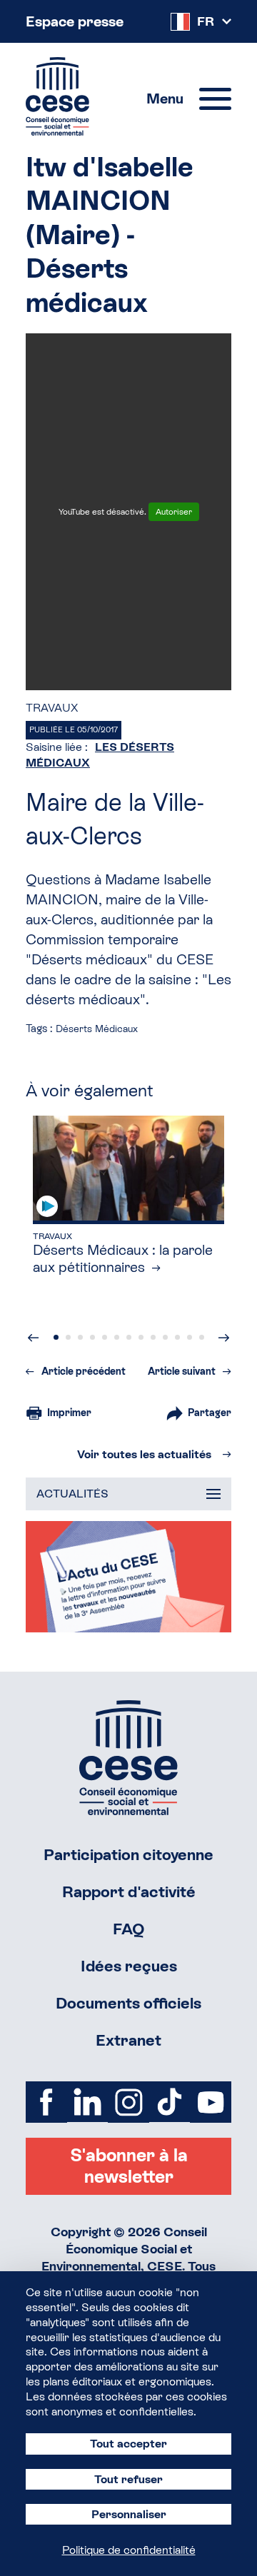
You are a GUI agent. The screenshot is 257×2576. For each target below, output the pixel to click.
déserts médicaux (97, 1029)
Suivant (224, 1338)
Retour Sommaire (128, 1758)
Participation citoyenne (128, 1855)
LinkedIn (88, 2102)
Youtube (211, 2102)
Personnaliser (129, 2514)
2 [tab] (68, 1337)
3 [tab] (80, 1337)
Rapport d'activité (129, 1892)
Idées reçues (129, 1966)
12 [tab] (190, 1337)
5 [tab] (105, 1337)
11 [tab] (177, 1337)
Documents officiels (128, 2003)
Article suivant (182, 1371)
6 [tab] (117, 1337)
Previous (34, 1338)
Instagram (128, 2102)
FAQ (129, 1929)
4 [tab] (92, 1337)
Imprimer (69, 1413)
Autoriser (174, 512)
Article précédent (84, 1371)
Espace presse (75, 21)
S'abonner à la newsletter (129, 2166)
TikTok (170, 2102)
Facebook (46, 2102)
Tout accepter (128, 2444)
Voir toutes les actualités (144, 1454)
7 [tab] (129, 1337)
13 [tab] (202, 1337)
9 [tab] (153, 1337)
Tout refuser (128, 2479)
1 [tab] (56, 1337)
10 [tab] (165, 1337)
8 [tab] (141, 1337)
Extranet (128, 2040)
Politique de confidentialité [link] (129, 2550)
